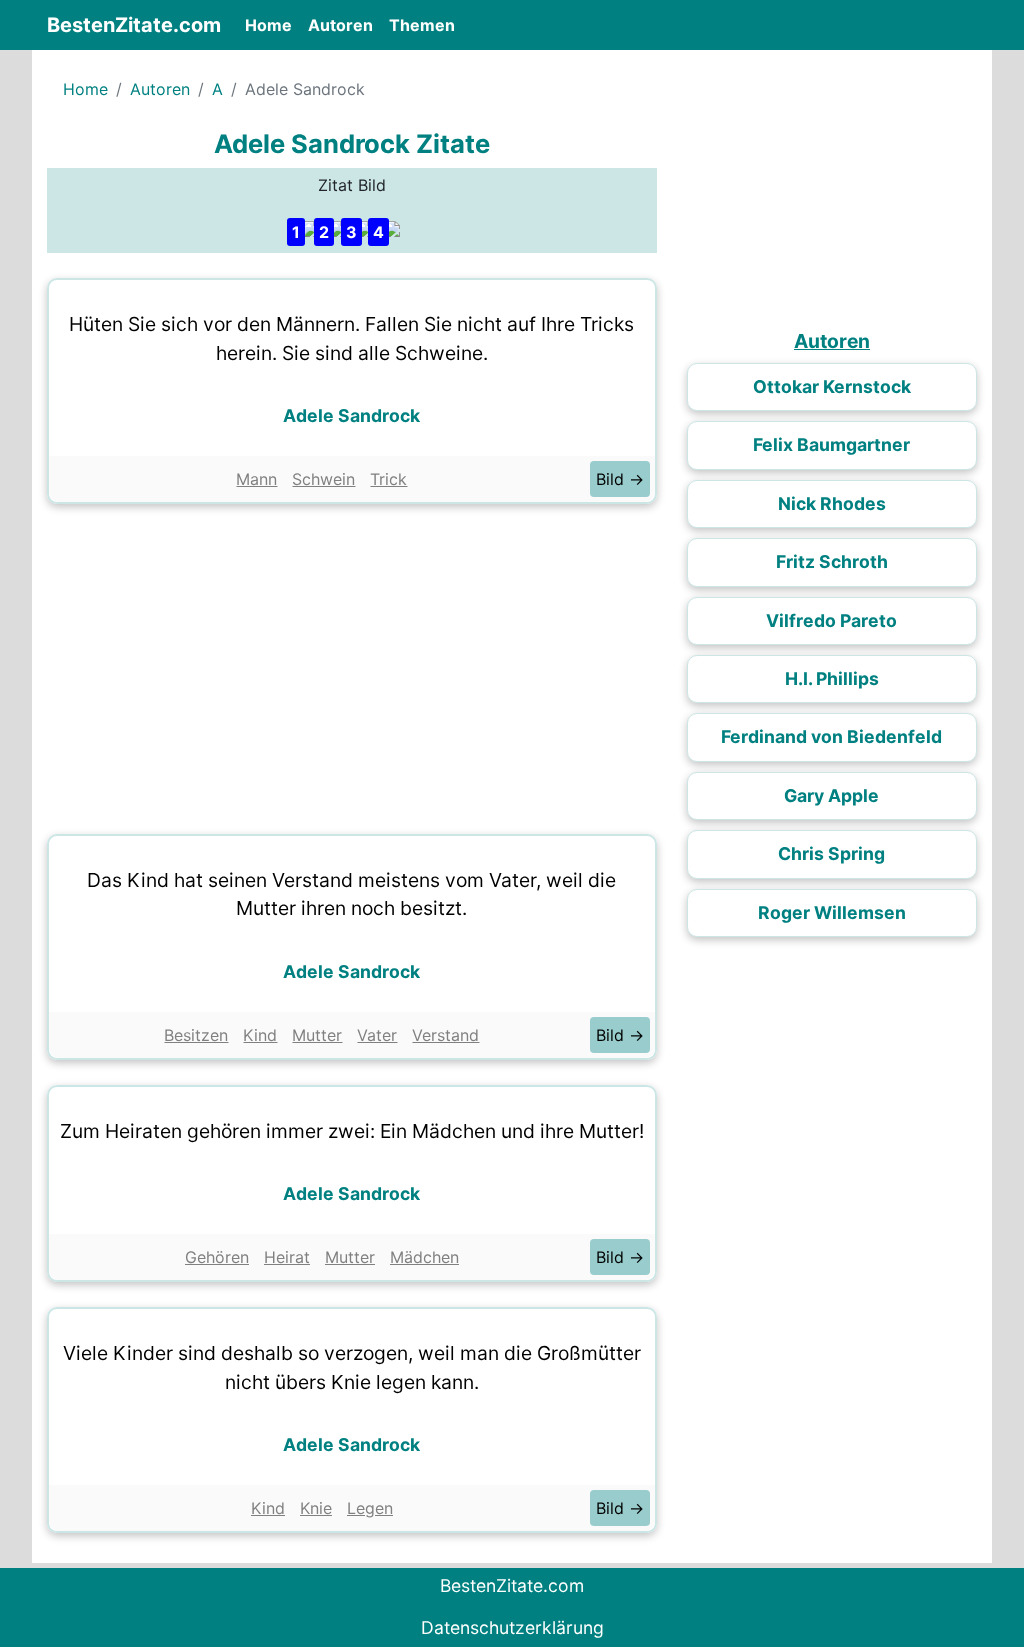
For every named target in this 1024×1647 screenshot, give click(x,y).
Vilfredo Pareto (831, 620)
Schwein (323, 479)
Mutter (317, 1035)
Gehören (217, 1257)
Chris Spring (831, 853)
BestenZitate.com (134, 25)
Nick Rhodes (832, 503)
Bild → (620, 479)
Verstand (445, 1035)
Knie (316, 1508)
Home (272, 24)
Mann (256, 479)
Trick (388, 479)
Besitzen (196, 1035)
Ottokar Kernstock (832, 386)
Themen (422, 25)
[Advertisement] (352, 664)
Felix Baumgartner (831, 444)
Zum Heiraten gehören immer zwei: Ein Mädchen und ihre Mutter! (352, 1131)
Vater (377, 1035)
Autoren (340, 25)
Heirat (287, 1257)
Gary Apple (831, 795)
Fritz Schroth (832, 561)
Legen (370, 1508)
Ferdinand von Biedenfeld (831, 736)
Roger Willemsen (832, 912)
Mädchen (424, 1257)
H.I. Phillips (832, 678)
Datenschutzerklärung (512, 1627)
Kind (260, 1035)
